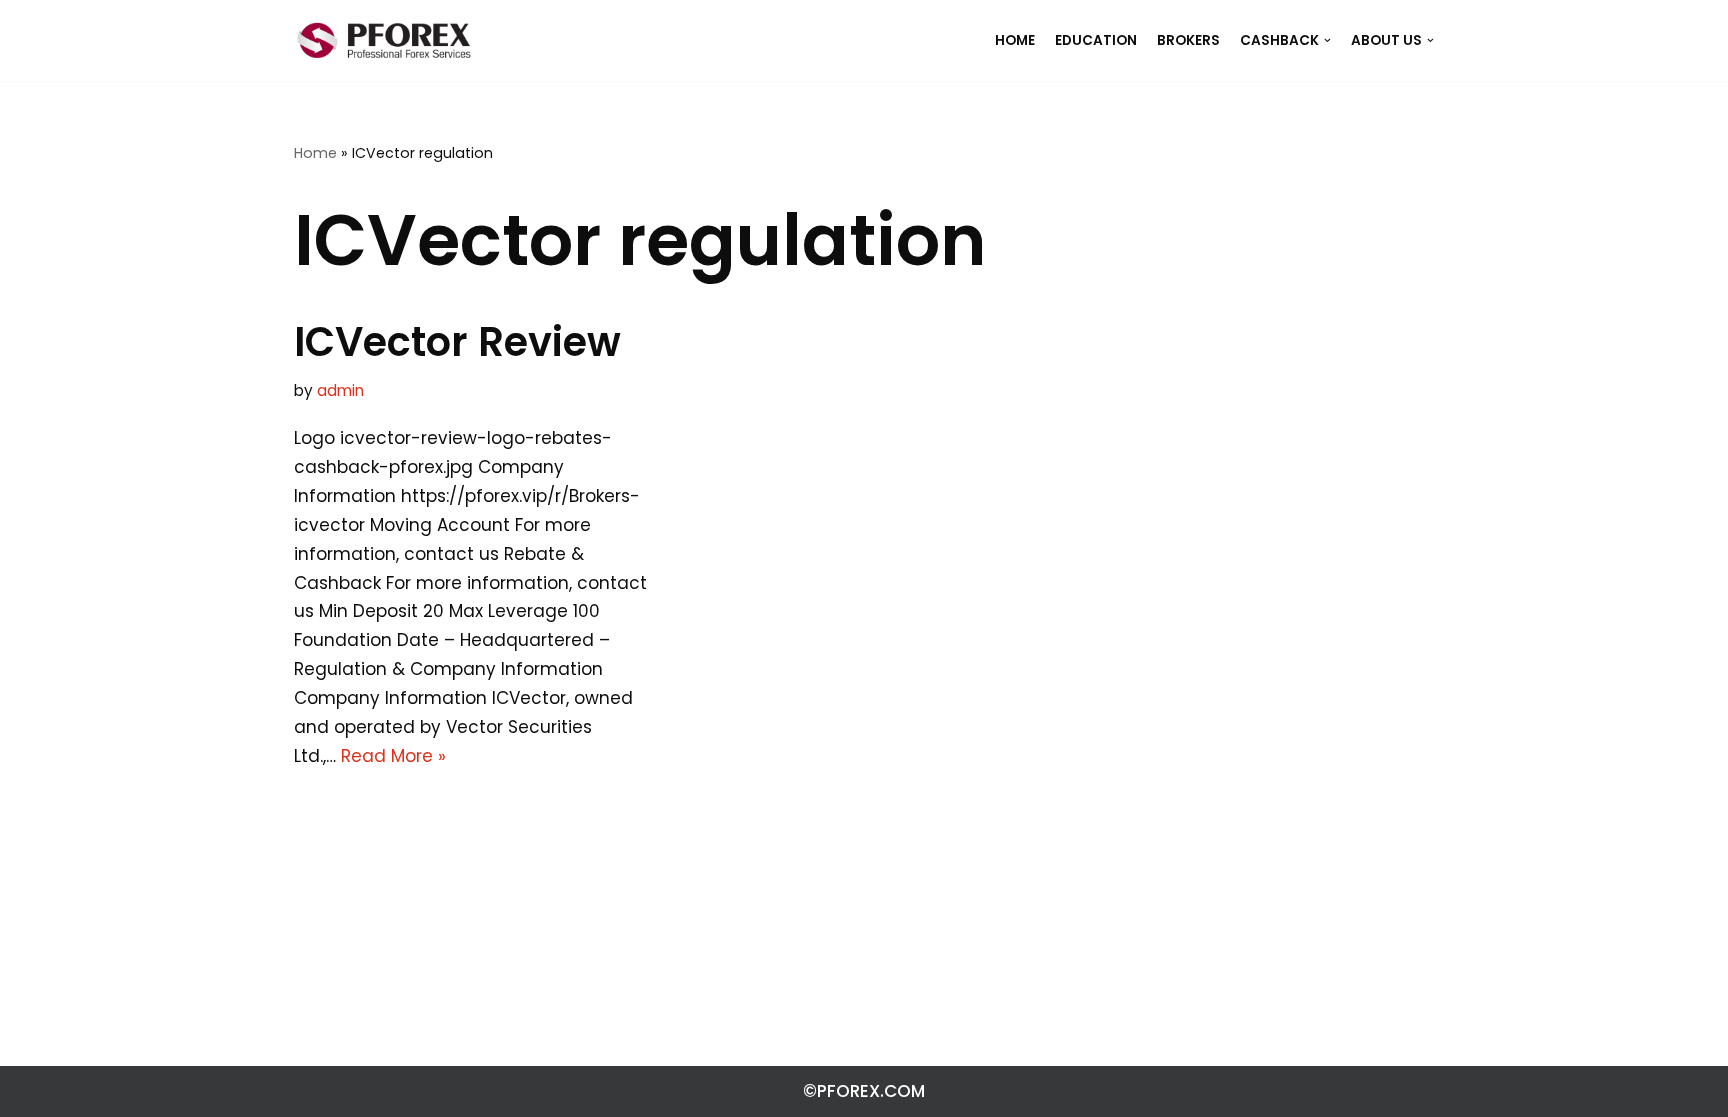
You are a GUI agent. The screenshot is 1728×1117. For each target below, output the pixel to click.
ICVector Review (457, 342)
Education (1096, 40)
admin (340, 390)
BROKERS (1188, 40)
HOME (1015, 40)
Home (315, 153)
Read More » (393, 756)
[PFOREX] (384, 40)
